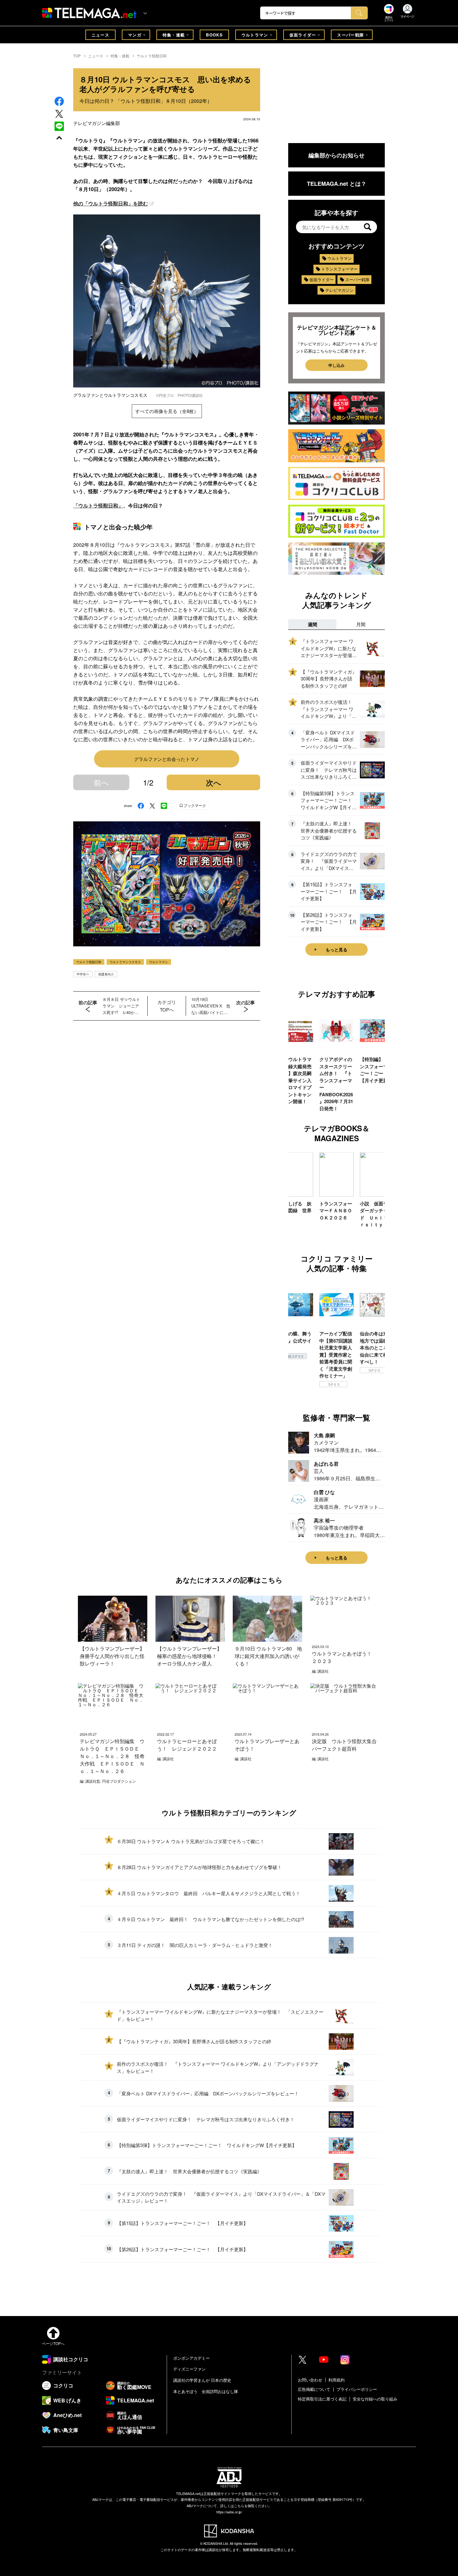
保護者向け (106, 974)
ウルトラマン (255, 35)
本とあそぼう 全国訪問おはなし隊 (206, 2391)
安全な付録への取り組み (375, 2399)
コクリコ (293, 1384)
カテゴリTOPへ (167, 1006)
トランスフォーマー (339, 269)
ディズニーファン (189, 2369)
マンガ (135, 35)
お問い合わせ (310, 2380)
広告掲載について (314, 2389)
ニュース (100, 35)
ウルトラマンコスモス (125, 962)
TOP (77, 56)
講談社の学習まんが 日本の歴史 (202, 2380)
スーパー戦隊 (351, 35)
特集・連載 (174, 35)
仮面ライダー (303, 35)
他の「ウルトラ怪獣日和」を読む (111, 203)
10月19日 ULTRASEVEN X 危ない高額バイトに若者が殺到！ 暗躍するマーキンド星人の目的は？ (211, 1006)
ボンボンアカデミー (191, 2358)
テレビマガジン (339, 290)
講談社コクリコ (374, 1377)
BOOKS (214, 35)
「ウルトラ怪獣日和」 (98, 505)
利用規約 (336, 2380)
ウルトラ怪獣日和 (152, 56)
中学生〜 (83, 974)
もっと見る (336, 949)
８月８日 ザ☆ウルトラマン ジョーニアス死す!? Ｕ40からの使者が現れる (121, 1006)
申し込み (336, 365)
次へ (214, 782)
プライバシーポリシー (357, 2389)
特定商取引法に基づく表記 (322, 2399)
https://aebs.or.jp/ (229, 2512)
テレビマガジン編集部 (97, 123)
